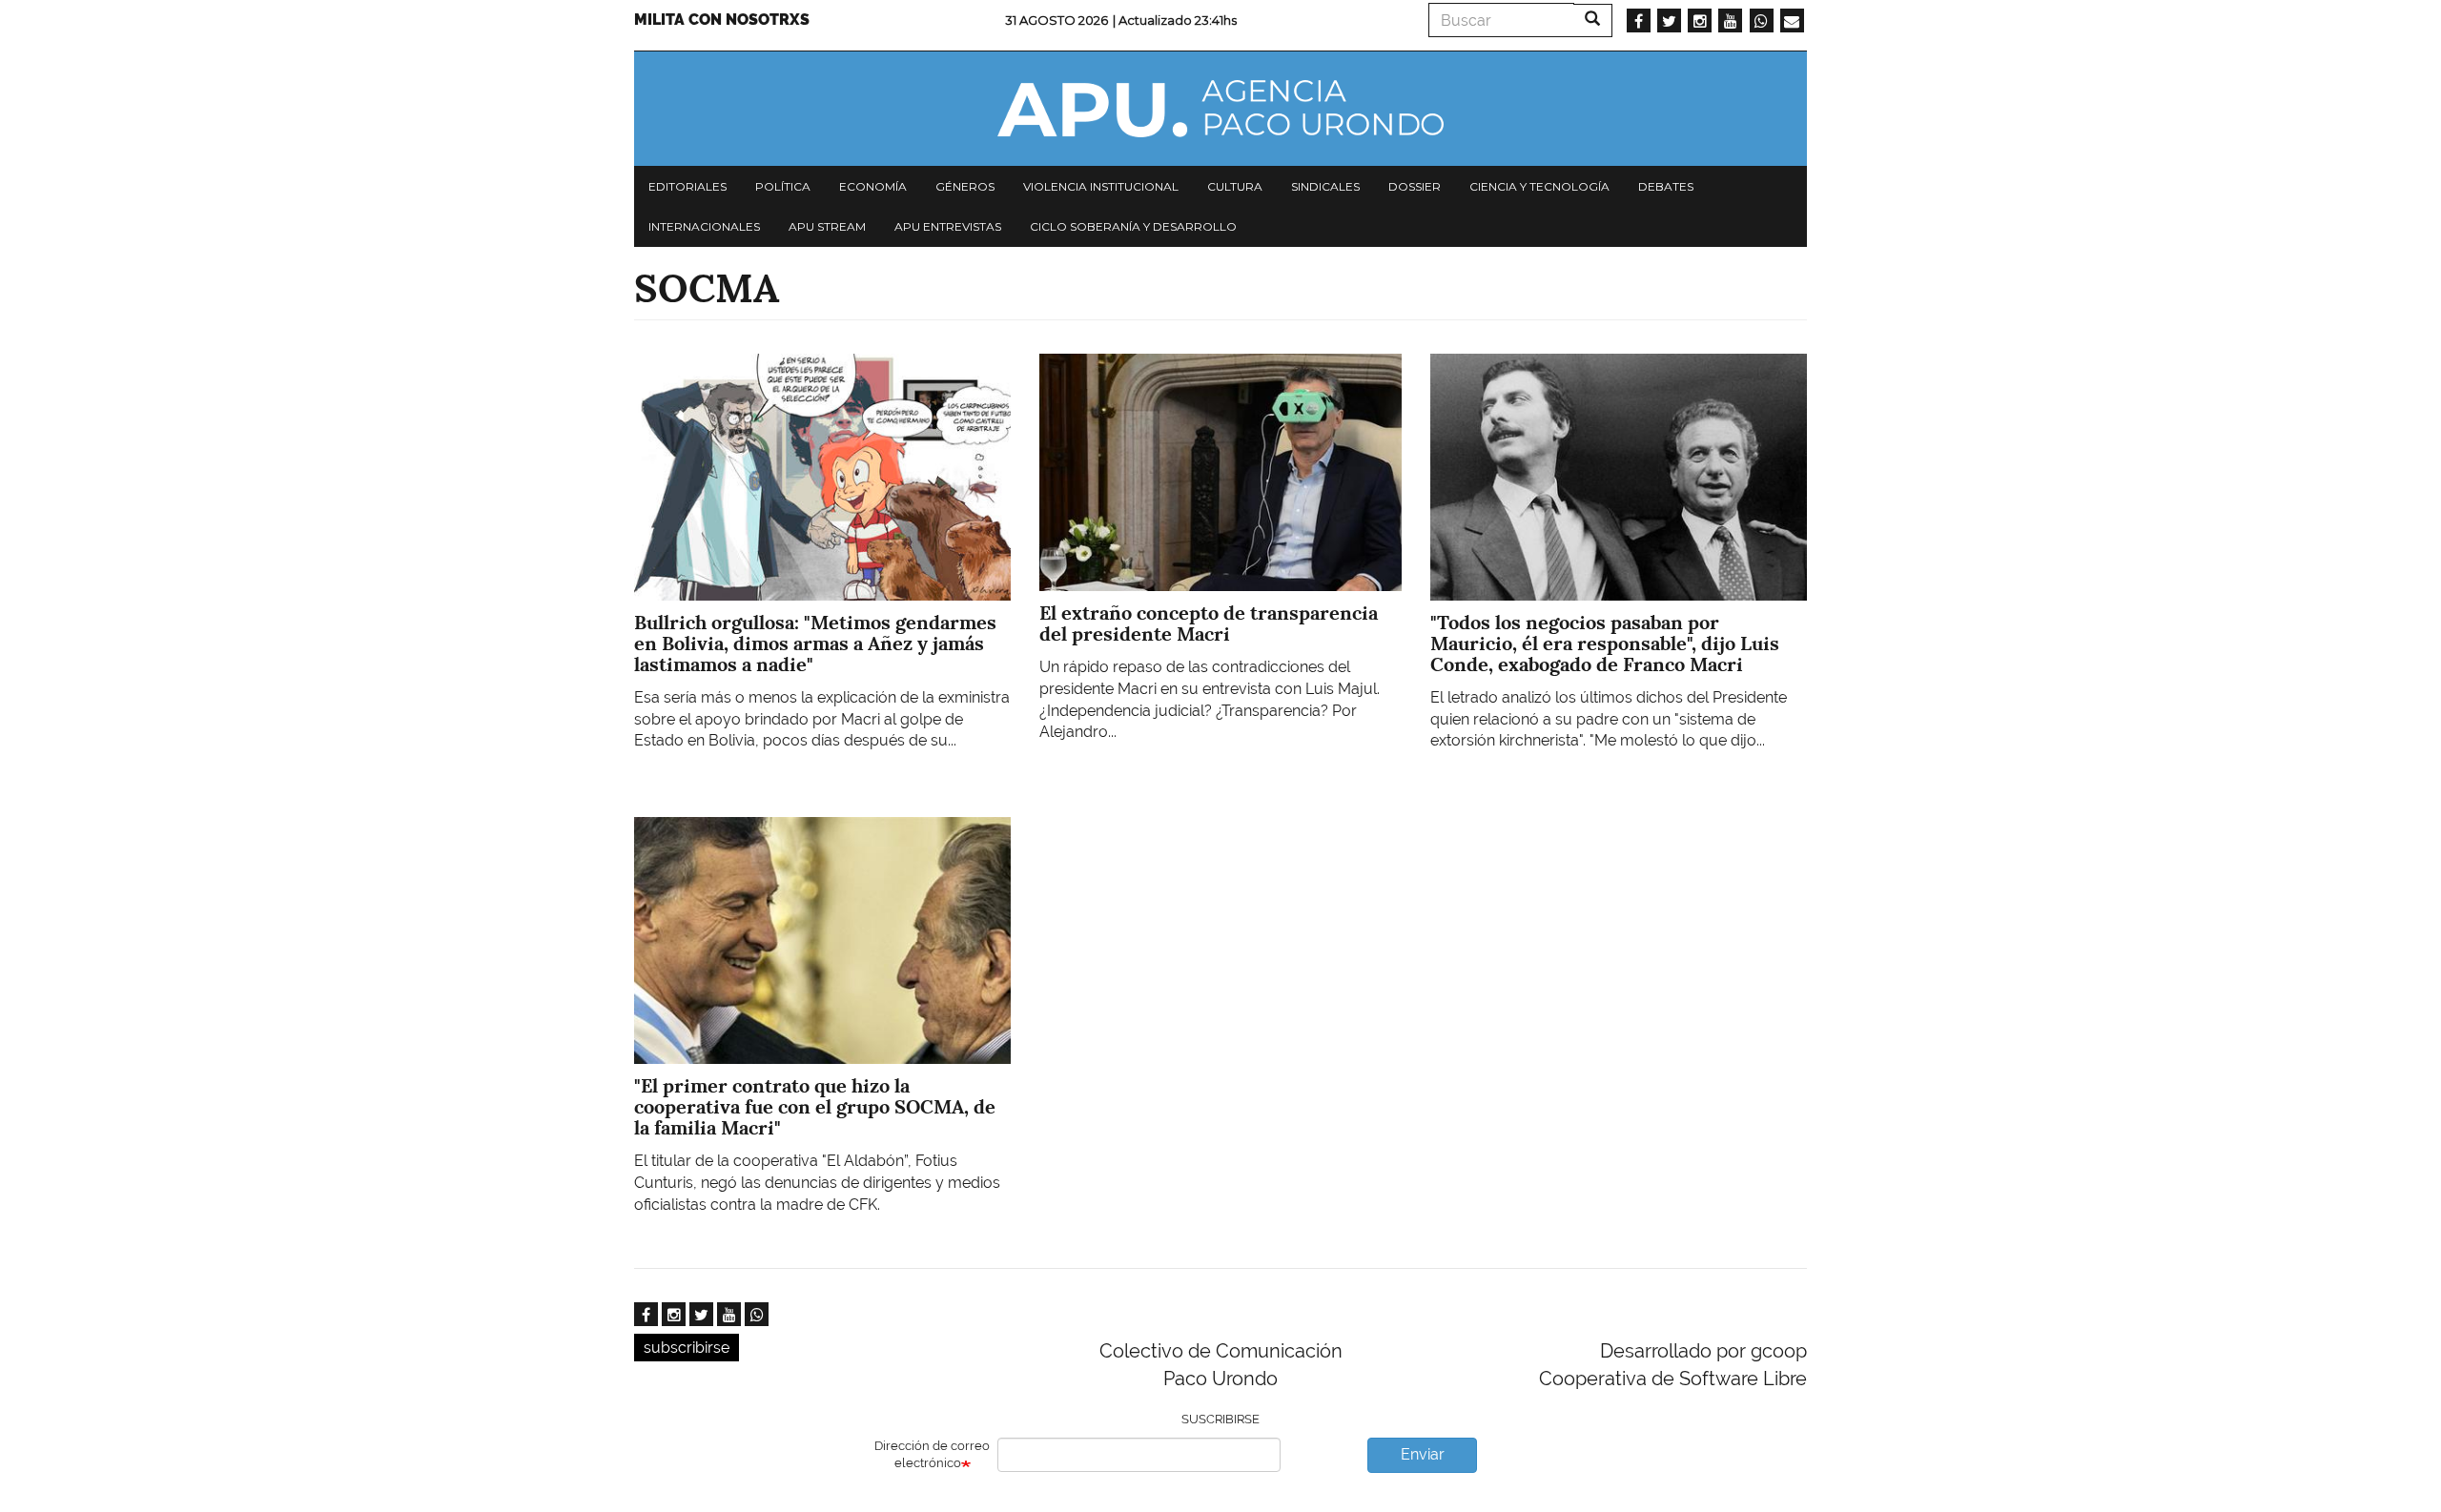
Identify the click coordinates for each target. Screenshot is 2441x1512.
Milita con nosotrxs (722, 20)
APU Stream (827, 226)
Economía (873, 186)
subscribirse (687, 1348)
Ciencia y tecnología (1539, 186)
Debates (1666, 186)
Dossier (1415, 186)
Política (783, 186)
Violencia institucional (1101, 186)
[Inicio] (1220, 109)
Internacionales (704, 226)
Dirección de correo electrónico (932, 1455)
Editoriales (687, 186)
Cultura (1235, 186)
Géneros (965, 186)
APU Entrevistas (948, 226)
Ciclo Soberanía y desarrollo (1133, 226)
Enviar (1423, 1454)
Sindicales (1325, 186)
